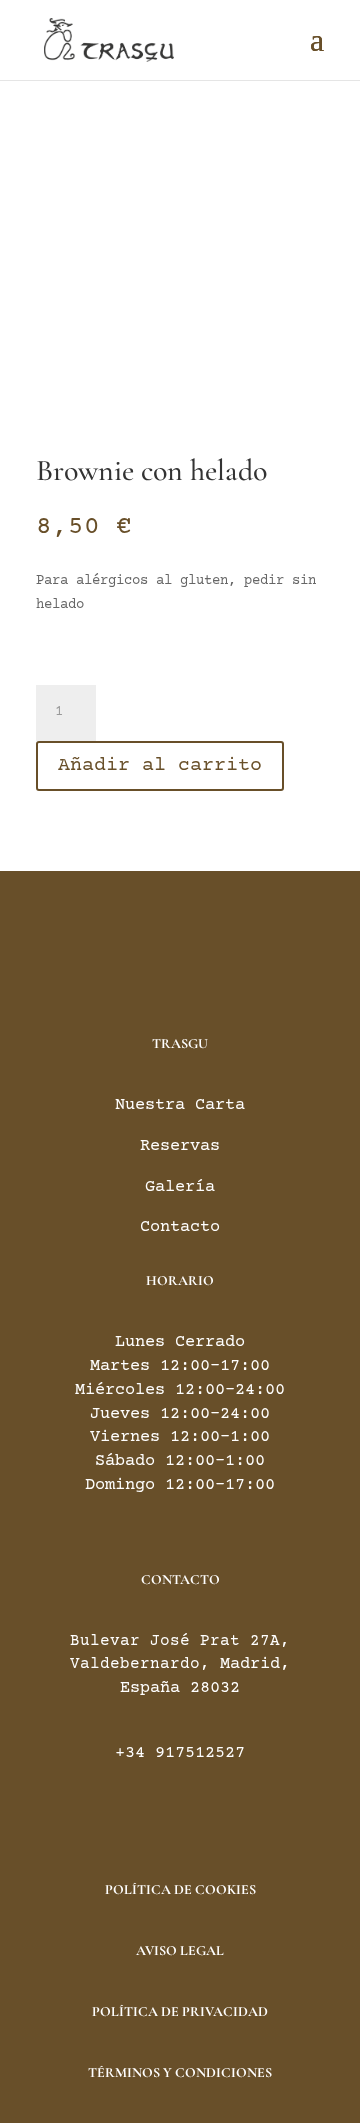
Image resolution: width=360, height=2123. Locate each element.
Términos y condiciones (180, 2072)
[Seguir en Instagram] (200, 949)
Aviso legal (180, 1950)
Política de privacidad (180, 2011)
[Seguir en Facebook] (160, 949)
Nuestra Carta (180, 1105)
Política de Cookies (180, 1889)
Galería (180, 1187)
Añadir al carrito (160, 765)
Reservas (180, 1146)
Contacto (180, 1227)
